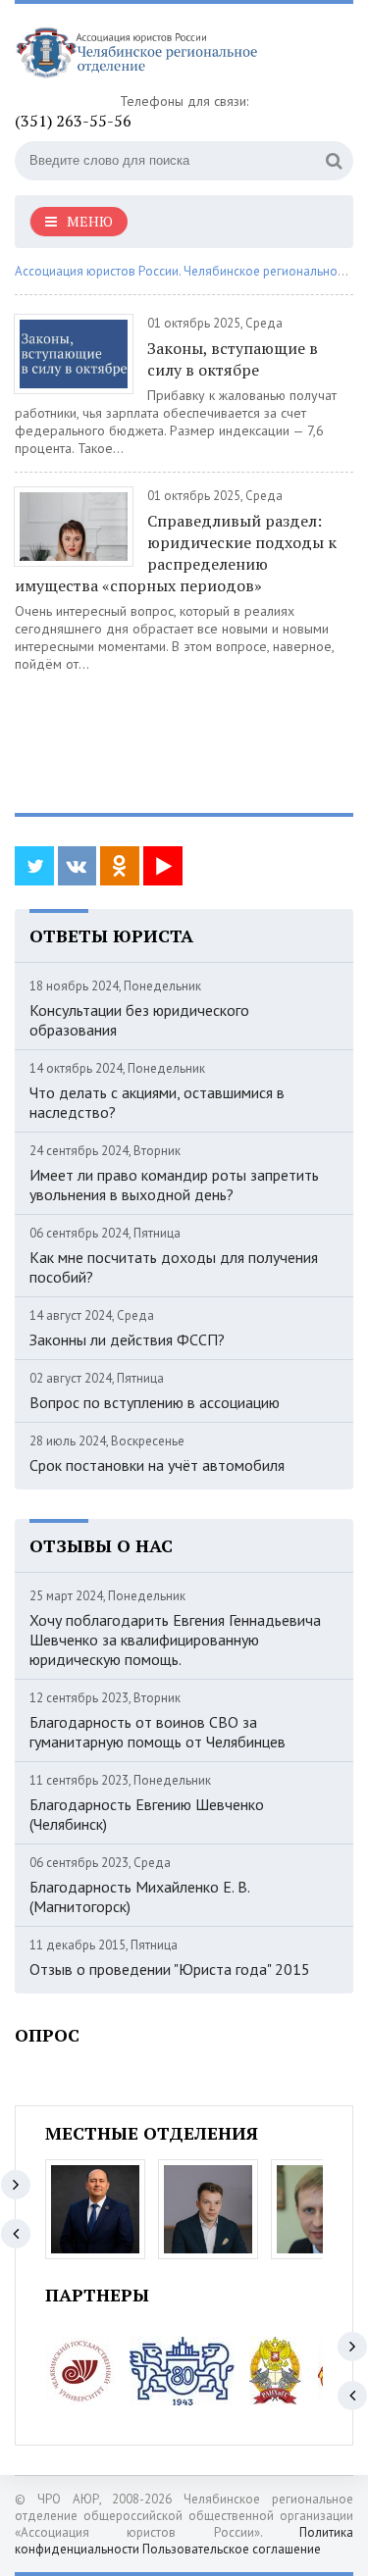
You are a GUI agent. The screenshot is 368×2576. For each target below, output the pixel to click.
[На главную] (162, 55)
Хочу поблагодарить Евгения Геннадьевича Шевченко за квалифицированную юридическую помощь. (175, 1640)
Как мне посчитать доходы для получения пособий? (174, 1267)
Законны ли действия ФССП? (127, 1339)
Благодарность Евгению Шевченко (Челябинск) (147, 1814)
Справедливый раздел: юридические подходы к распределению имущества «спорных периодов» (176, 553)
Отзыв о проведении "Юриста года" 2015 (170, 1969)
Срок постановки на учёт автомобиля (157, 1465)
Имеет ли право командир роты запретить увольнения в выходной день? (174, 1185)
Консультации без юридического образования (139, 1020)
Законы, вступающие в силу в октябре (233, 359)
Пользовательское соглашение (232, 2549)
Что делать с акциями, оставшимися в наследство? (157, 1102)
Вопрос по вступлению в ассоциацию (155, 1402)
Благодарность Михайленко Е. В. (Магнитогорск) (139, 1896)
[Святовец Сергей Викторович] (208, 2209)
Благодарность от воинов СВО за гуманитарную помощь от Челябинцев (158, 1732)
